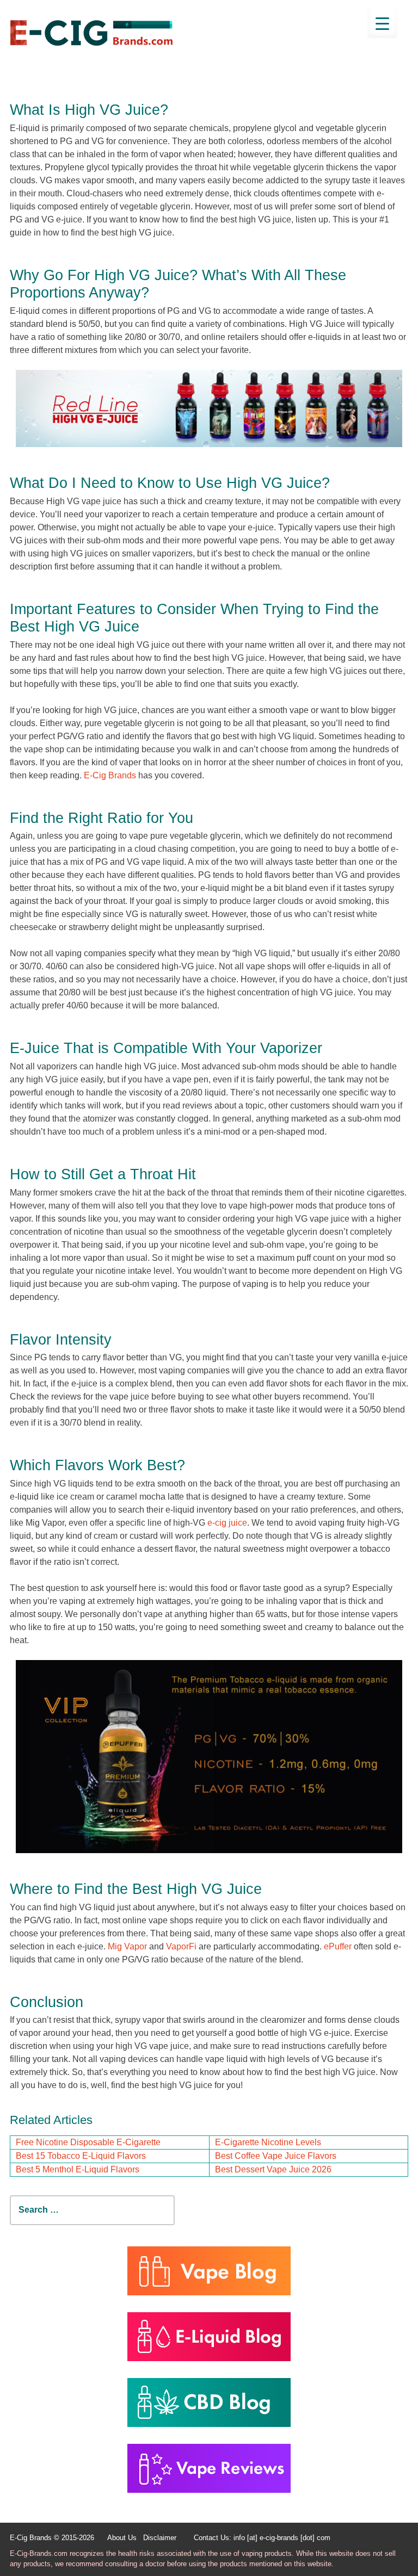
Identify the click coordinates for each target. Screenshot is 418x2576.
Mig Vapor (127, 1946)
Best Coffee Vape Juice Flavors (276, 2156)
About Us (122, 2538)
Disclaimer (160, 2538)
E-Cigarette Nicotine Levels (268, 2142)
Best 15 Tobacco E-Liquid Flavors (81, 2156)
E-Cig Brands (110, 775)
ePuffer (338, 1946)
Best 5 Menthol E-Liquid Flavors (78, 2169)
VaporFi (181, 1946)
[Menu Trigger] (382, 23)
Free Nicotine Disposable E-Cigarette (88, 2142)
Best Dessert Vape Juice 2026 (273, 2169)
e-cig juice (227, 1523)
